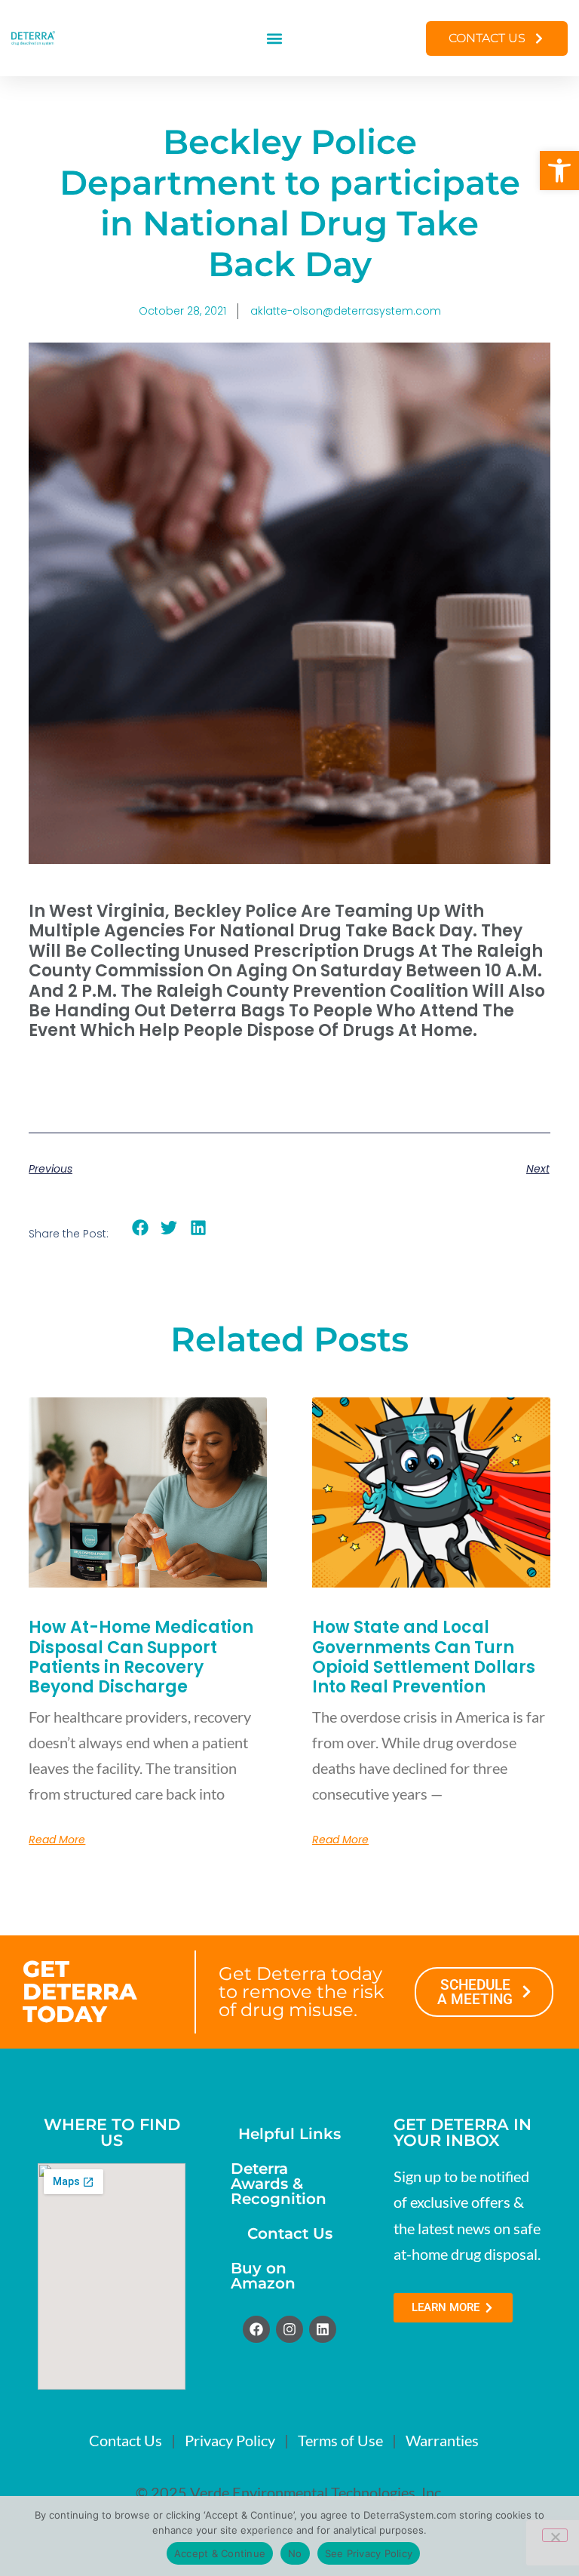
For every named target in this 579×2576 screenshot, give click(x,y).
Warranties (442, 2440)
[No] (555, 2535)
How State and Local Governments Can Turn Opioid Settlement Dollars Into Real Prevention (424, 1657)
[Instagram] (289, 2329)
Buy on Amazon (263, 2276)
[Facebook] (256, 2329)
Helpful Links (289, 2134)
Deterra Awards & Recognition (279, 2184)
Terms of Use (340, 2440)
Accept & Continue (220, 2553)
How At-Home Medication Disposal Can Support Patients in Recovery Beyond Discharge (141, 1657)
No (295, 2553)
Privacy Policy (230, 2440)
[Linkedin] (323, 2329)
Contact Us (290, 2233)
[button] (559, 171)
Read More (57, 1840)
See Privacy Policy (369, 2553)
